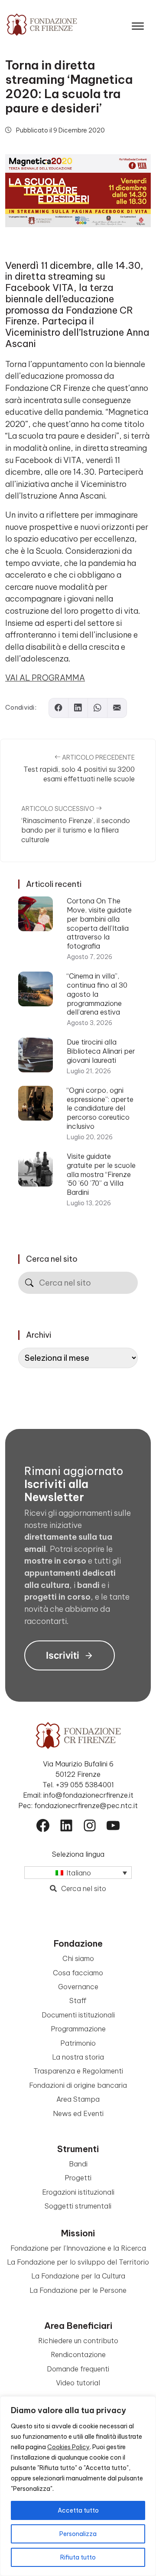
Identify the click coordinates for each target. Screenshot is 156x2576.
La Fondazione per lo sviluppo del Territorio (78, 2262)
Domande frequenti (78, 2369)
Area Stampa (78, 2099)
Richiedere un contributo (78, 2341)
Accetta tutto (78, 2510)
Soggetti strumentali (78, 2206)
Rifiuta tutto (78, 2557)
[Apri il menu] (138, 24)
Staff (78, 2001)
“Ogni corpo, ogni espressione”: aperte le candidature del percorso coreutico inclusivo (100, 1108)
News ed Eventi (78, 2113)
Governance (78, 1987)
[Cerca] (29, 1283)
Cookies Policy (68, 2447)
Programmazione (78, 2029)
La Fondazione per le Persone (78, 2290)
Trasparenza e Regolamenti (78, 2071)
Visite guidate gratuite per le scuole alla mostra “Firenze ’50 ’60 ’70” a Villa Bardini (101, 1174)
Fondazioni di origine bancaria (78, 2085)
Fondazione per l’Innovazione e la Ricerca (78, 2248)
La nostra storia (78, 2057)
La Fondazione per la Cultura (78, 2276)
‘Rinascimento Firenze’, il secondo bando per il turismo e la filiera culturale (76, 830)
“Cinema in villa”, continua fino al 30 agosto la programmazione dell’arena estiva (97, 994)
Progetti (78, 2178)
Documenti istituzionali (78, 2015)
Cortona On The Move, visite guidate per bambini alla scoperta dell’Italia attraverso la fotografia (99, 923)
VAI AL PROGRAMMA (45, 678)
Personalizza (78, 2534)
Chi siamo (78, 1958)
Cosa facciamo (78, 1973)
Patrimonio (78, 2043)
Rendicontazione (78, 2354)
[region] (78, 2486)
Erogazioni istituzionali (78, 2192)
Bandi (78, 2164)
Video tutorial (78, 2383)
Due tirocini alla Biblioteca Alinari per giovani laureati (101, 1051)
